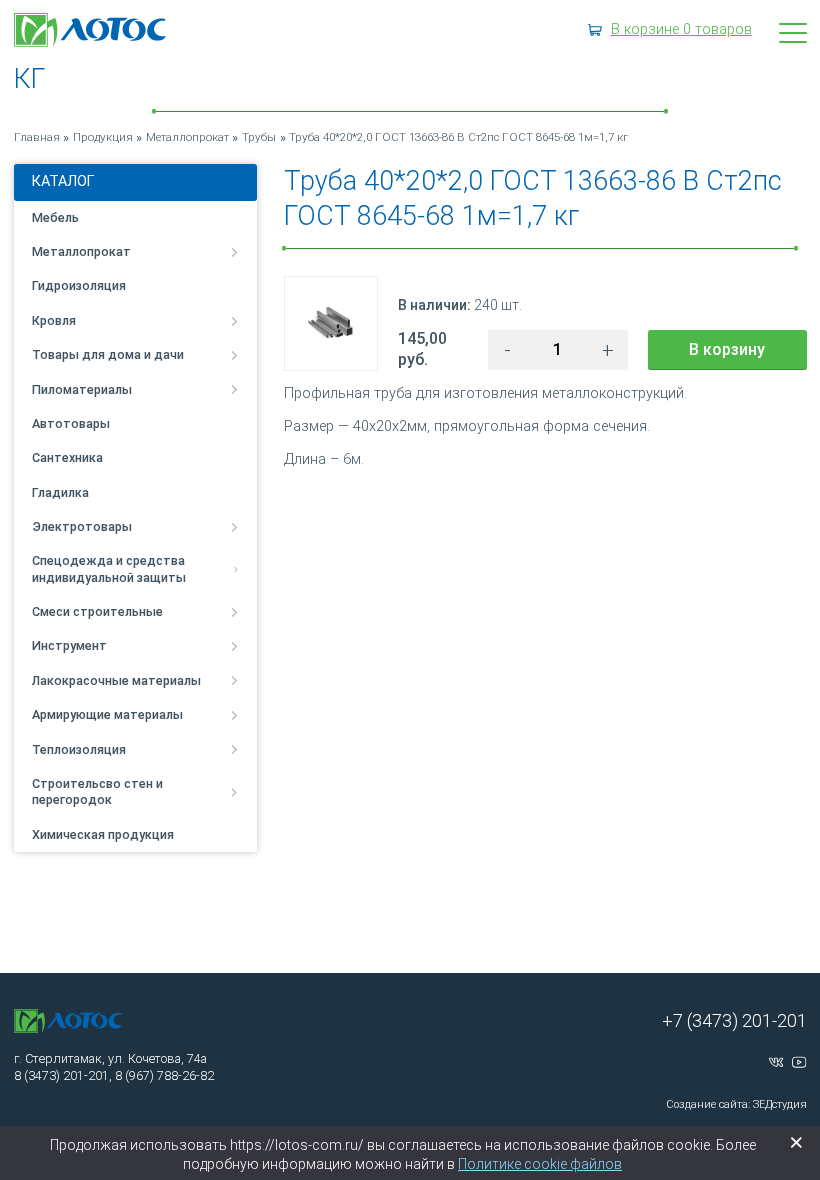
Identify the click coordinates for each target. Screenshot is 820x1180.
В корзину (727, 349)
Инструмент (69, 645)
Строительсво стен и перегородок (97, 791)
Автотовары (71, 423)
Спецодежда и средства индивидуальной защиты (109, 568)
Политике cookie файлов (540, 1164)
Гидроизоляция (79, 285)
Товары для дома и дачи (108, 354)
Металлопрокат (81, 251)
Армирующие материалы (107, 714)
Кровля (54, 320)
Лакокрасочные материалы (116, 680)
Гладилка (60, 492)
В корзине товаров (681, 29)
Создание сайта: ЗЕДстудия (736, 1104)
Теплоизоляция (79, 749)
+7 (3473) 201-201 (734, 1020)
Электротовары (82, 526)
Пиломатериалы (82, 389)
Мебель (55, 217)
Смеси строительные (97, 611)
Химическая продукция (103, 834)
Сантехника (67, 457)
